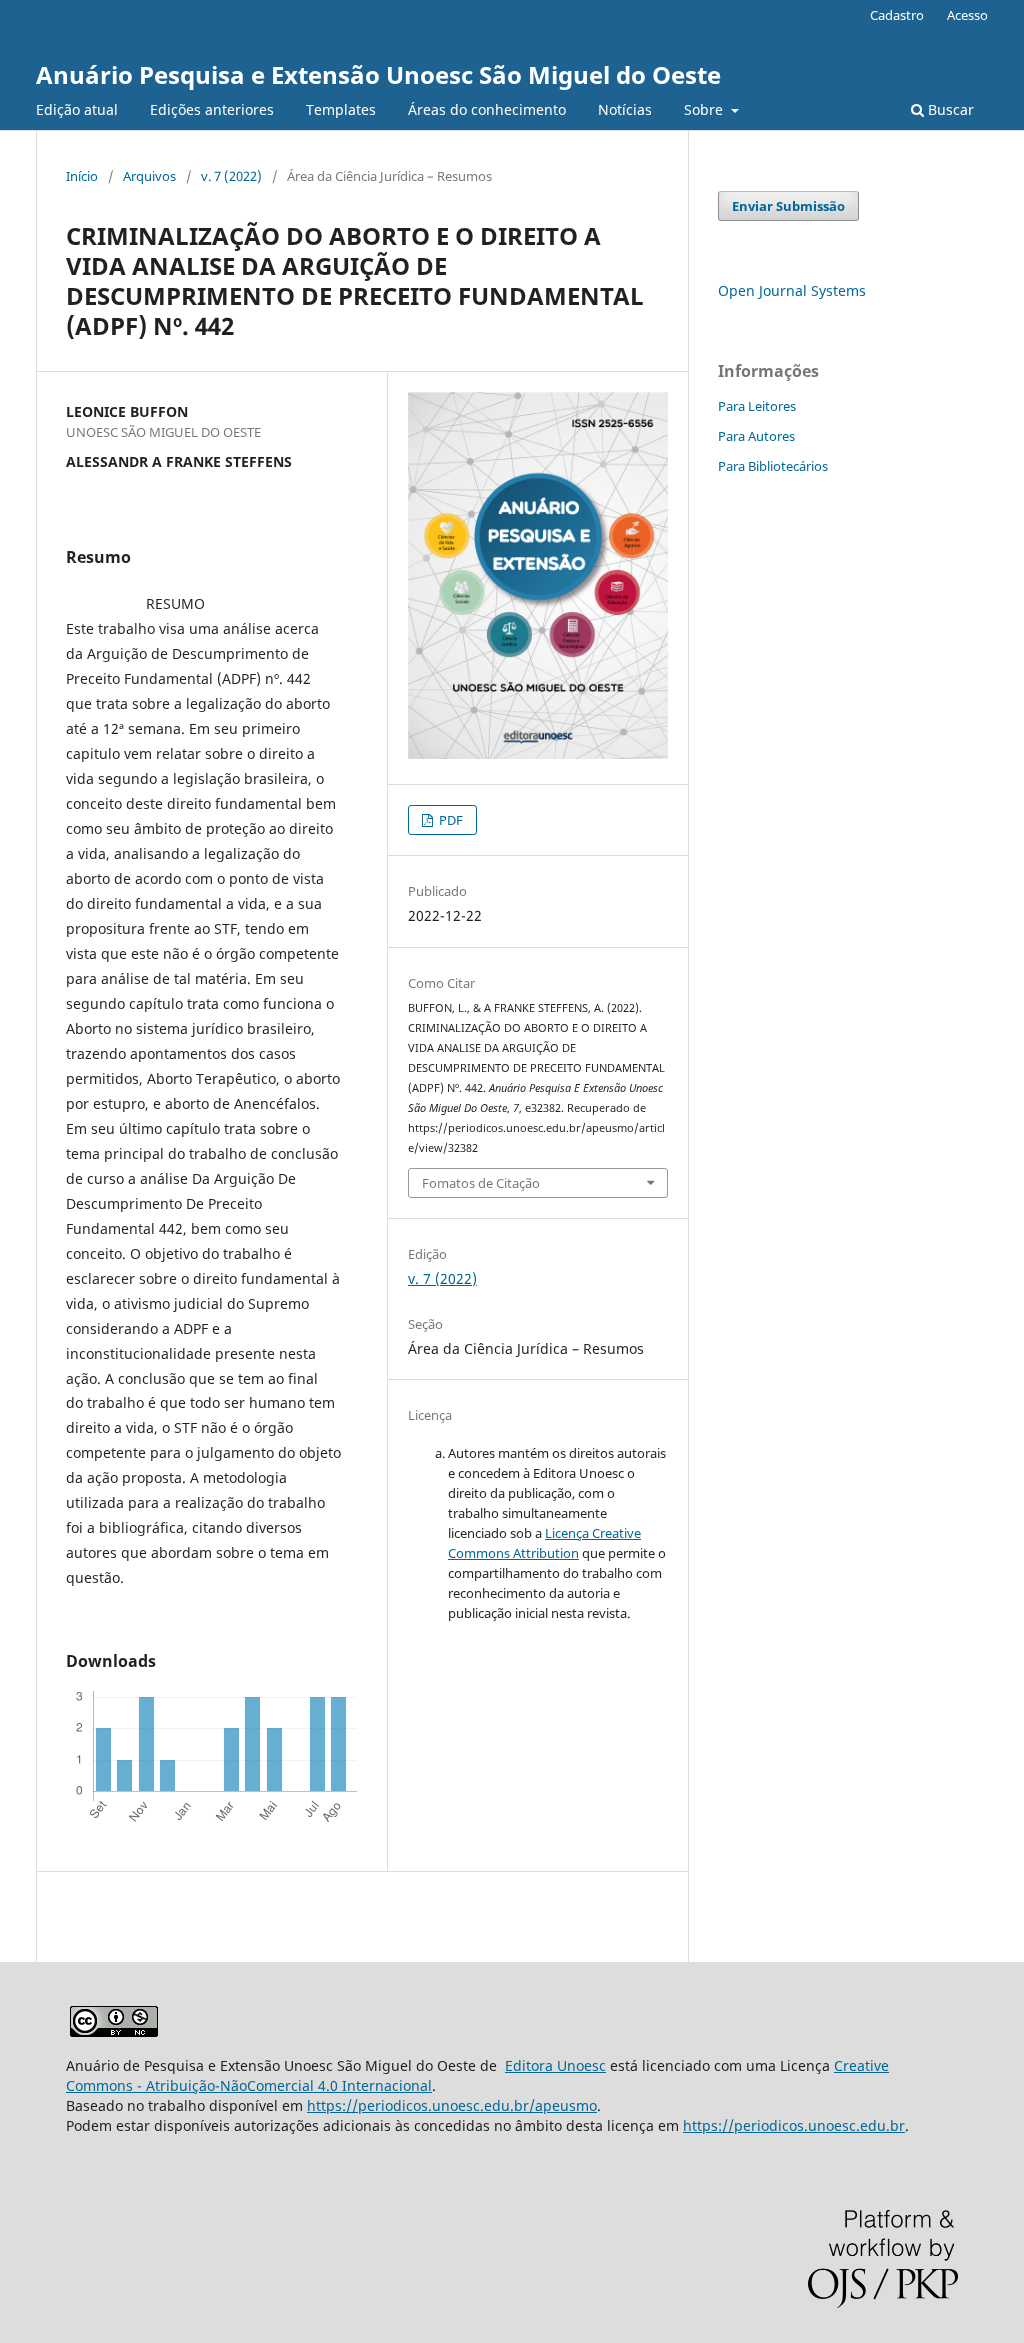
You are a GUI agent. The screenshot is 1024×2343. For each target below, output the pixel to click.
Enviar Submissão (788, 206)
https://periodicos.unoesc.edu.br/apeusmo (452, 2105)
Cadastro (897, 15)
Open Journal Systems (792, 290)
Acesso (967, 15)
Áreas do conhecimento (487, 109)
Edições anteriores (212, 109)
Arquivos (149, 176)
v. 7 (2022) (231, 176)
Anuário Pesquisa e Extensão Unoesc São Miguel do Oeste (378, 74)
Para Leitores (757, 406)
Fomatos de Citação (481, 1183)
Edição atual (77, 109)
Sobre (705, 109)
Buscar (949, 109)
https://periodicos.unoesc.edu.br (794, 2125)
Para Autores (756, 436)
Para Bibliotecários (773, 466)
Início (82, 176)
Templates (341, 109)
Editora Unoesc (555, 2065)
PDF (449, 820)
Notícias (625, 109)
